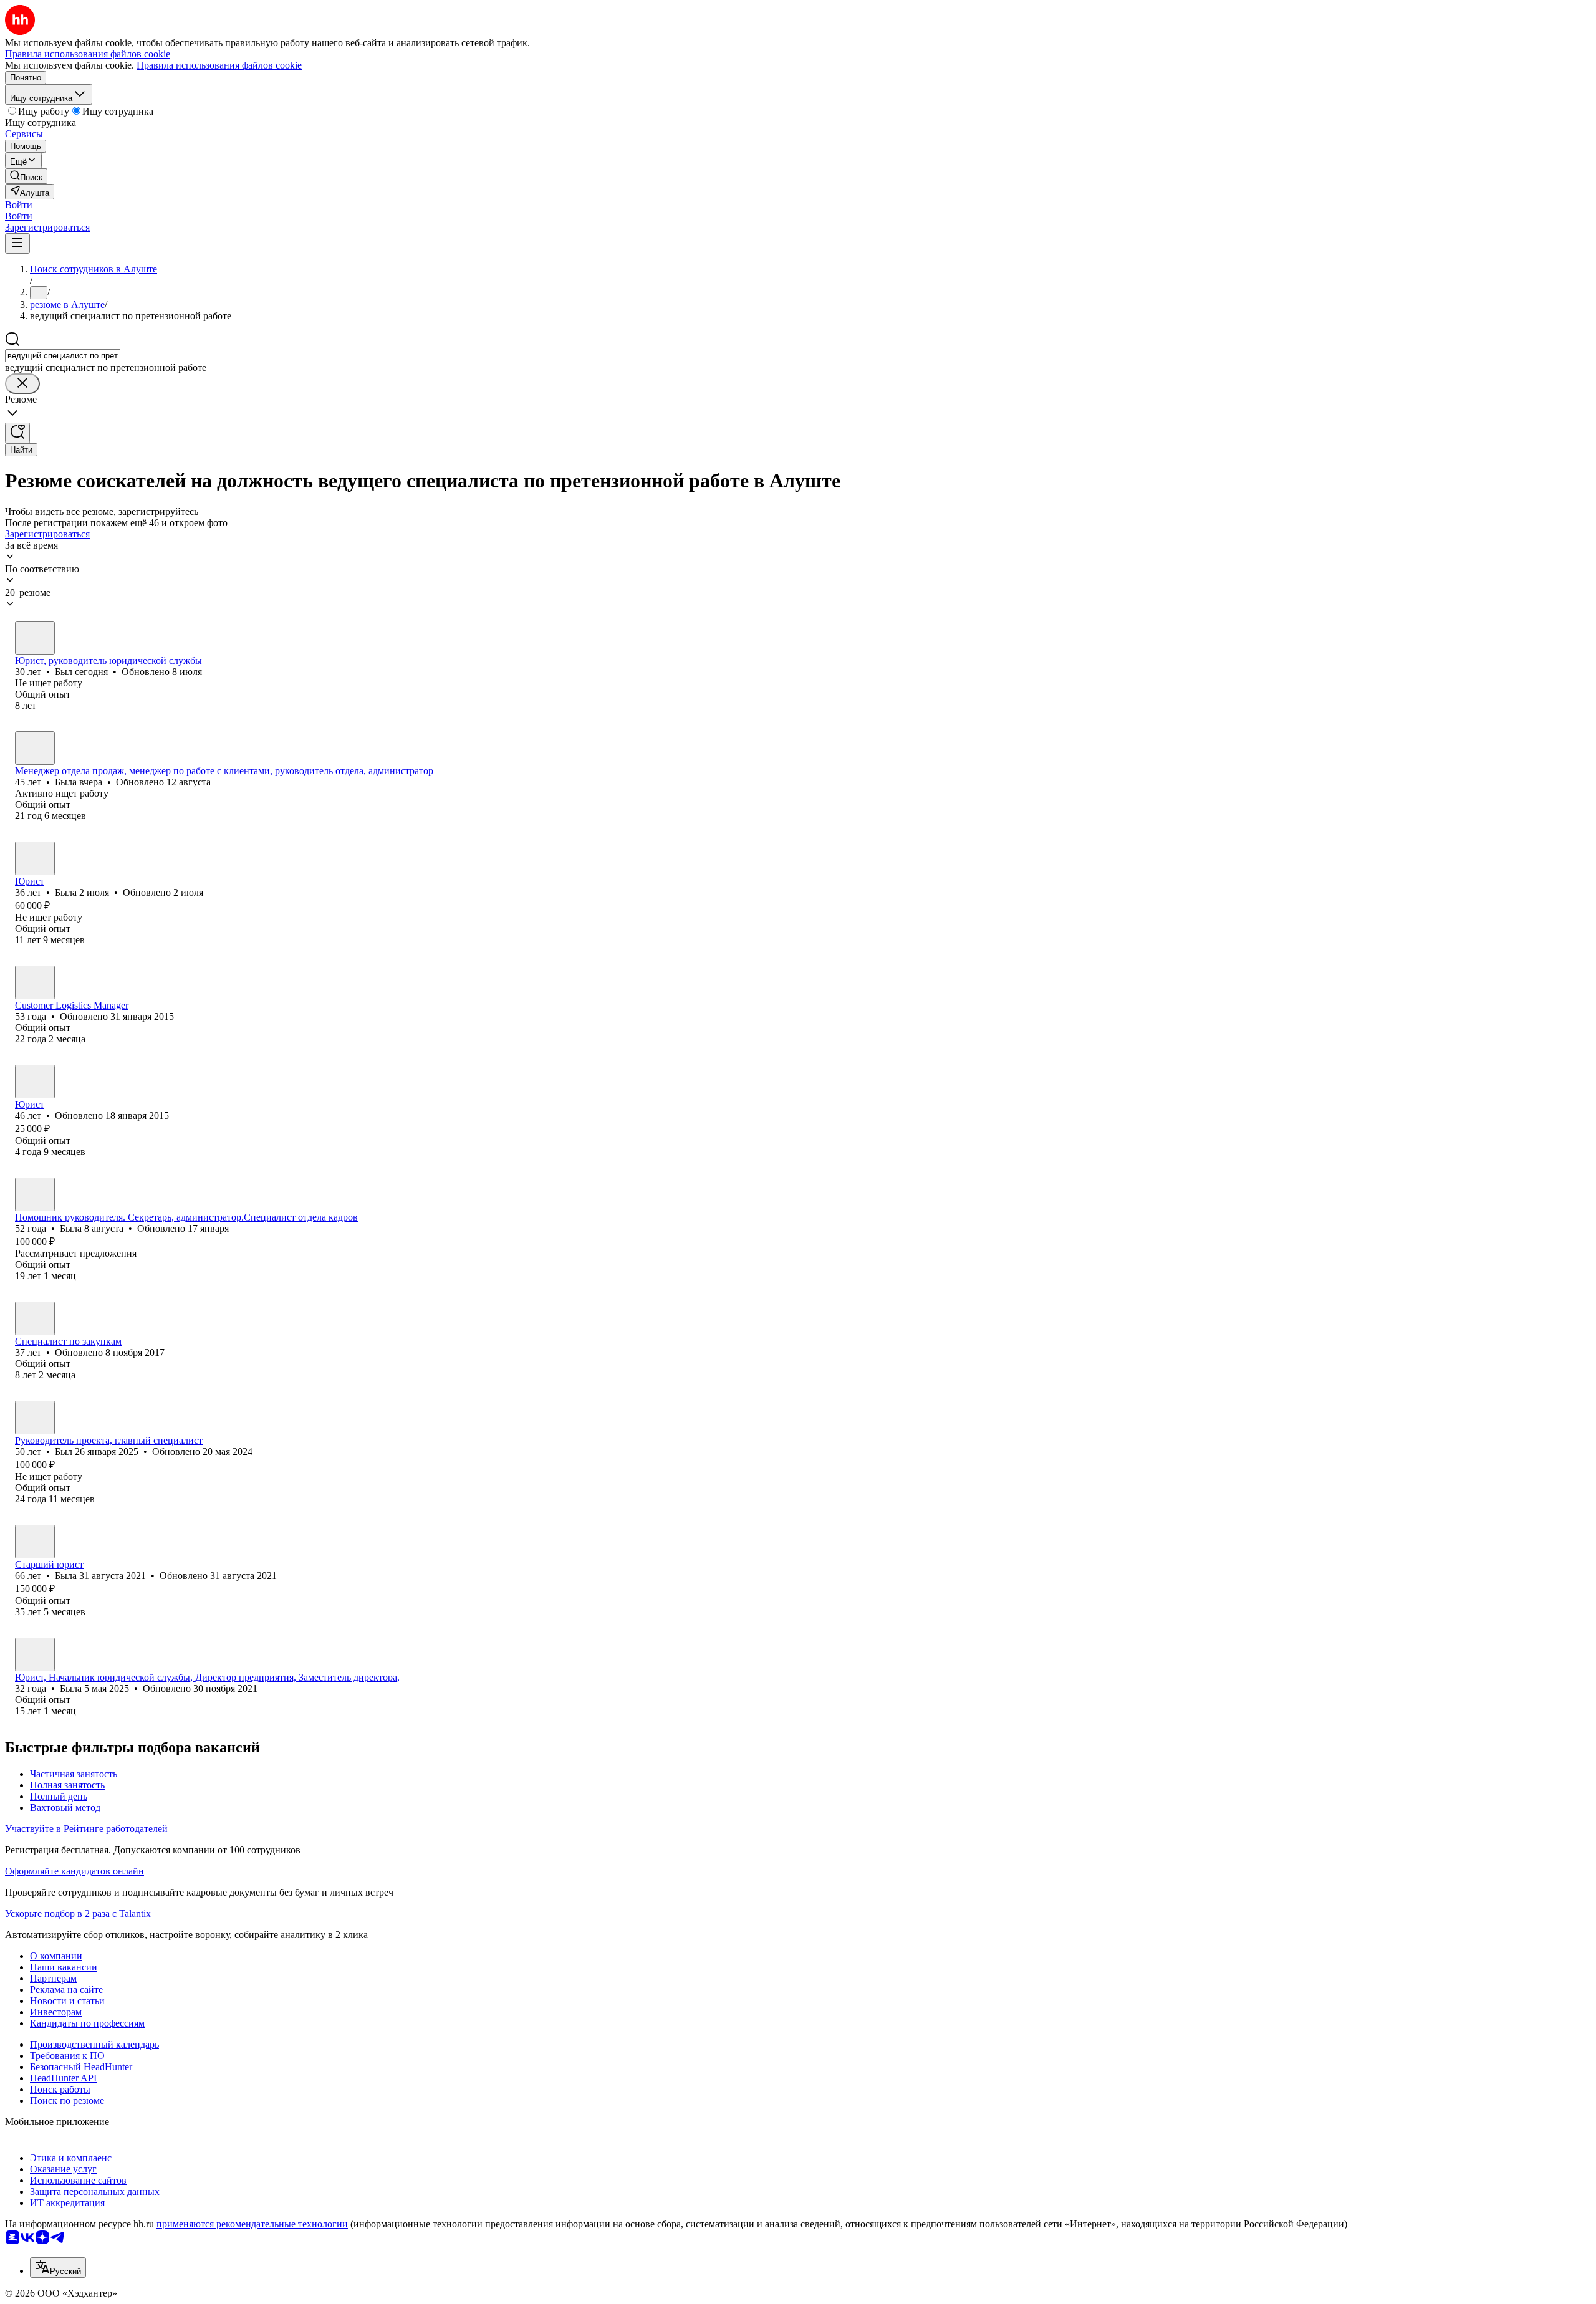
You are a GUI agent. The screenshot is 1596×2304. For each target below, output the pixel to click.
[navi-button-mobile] (17, 243)
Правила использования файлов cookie (219, 65)
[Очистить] (22, 384)
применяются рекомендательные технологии (252, 2224)
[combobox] (63, 356)
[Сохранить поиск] (17, 433)
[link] (26, 176)
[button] (19, 205)
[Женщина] (35, 748)
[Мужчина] (35, 638)
